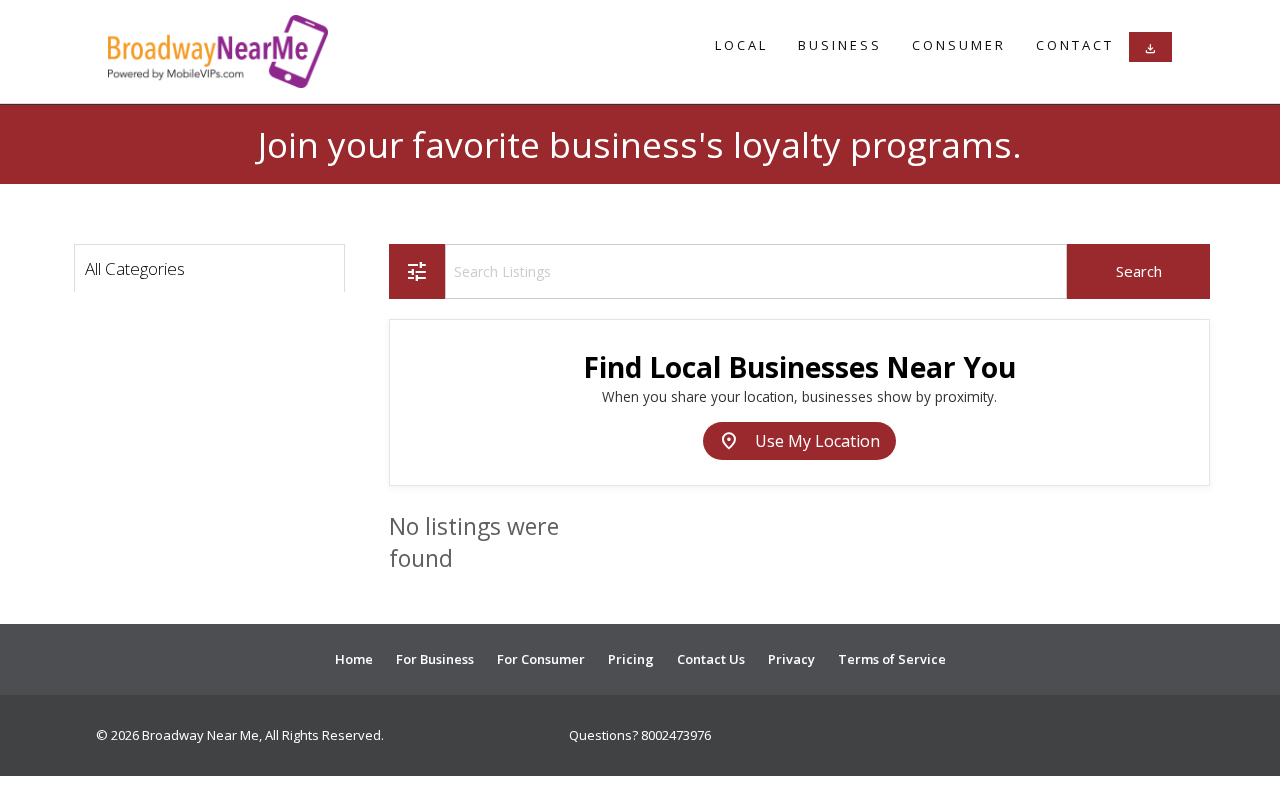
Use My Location (799, 441)
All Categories (135, 268)
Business (840, 45)
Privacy (791, 659)
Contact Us (711, 659)
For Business (435, 659)
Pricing (631, 659)
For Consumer (541, 659)
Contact (1075, 45)
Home (354, 659)
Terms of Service (892, 659)
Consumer (959, 45)
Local (741, 45)
